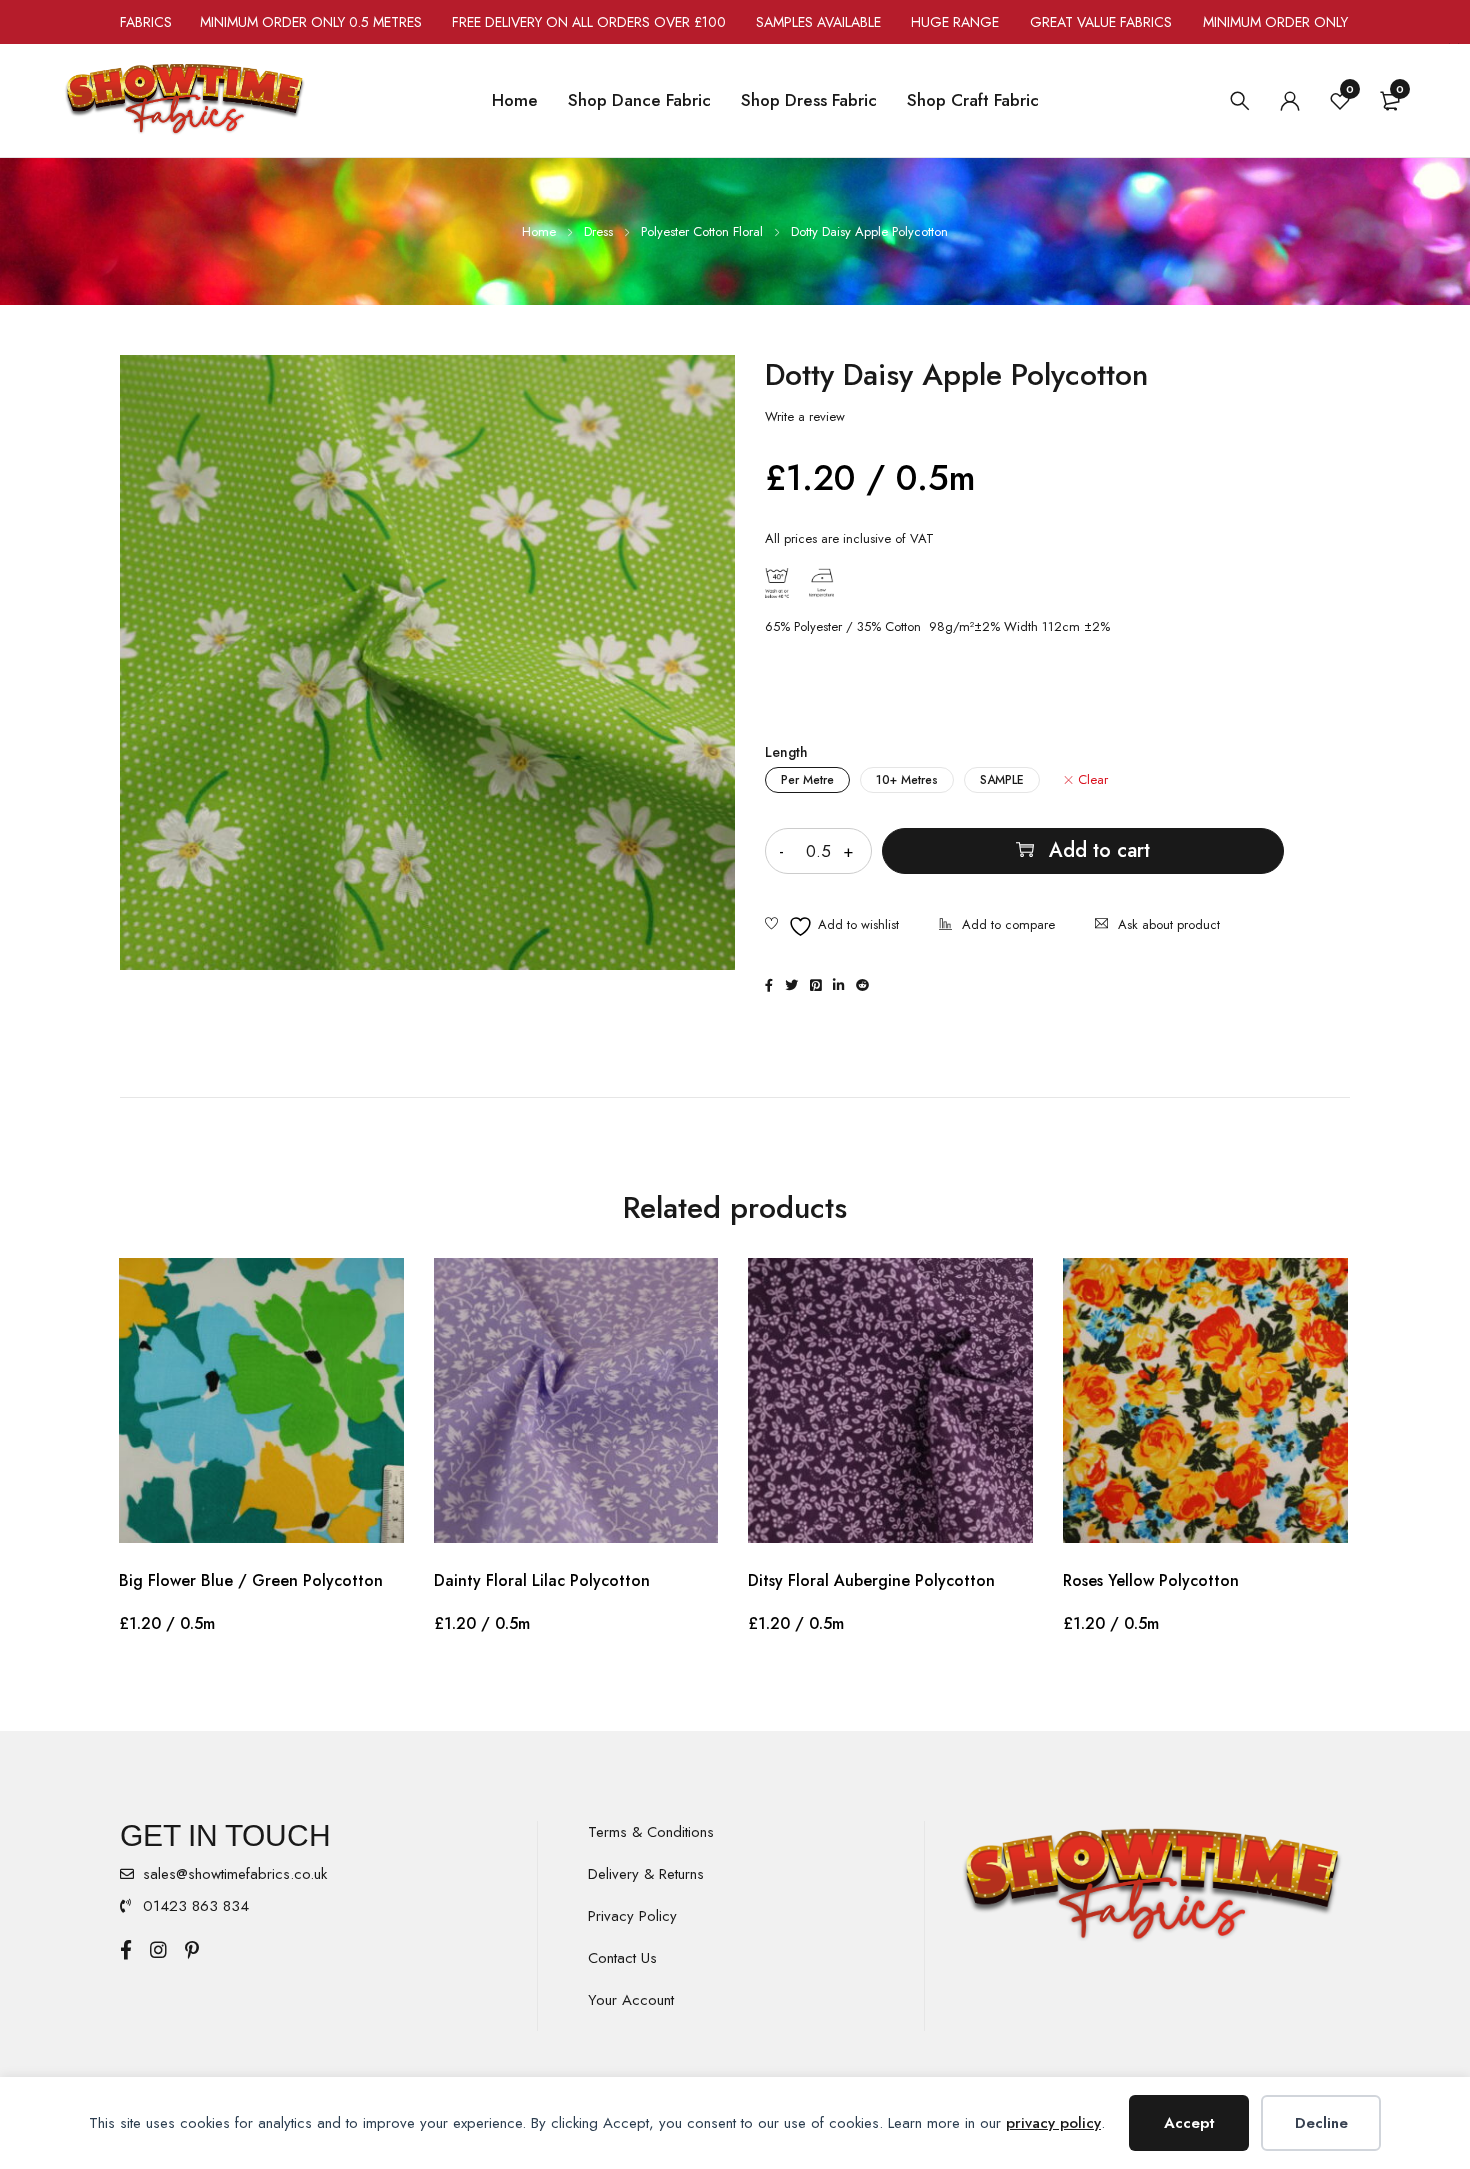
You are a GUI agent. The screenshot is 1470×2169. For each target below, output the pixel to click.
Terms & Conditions (651, 1832)
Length (786, 752)
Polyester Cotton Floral (702, 231)
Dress (598, 231)
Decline (1321, 2123)
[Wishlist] (832, 926)
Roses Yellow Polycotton (1151, 1580)
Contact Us (622, 1958)
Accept (1189, 2123)
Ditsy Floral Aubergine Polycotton (871, 1580)
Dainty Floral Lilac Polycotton (542, 1580)
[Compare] (997, 926)
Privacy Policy (632, 1916)
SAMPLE (1002, 780)
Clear (1093, 780)
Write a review (805, 417)
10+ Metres (907, 780)
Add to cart (1099, 850)
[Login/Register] (1290, 101)
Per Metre (807, 780)
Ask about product (1169, 924)
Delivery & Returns (646, 1874)
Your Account (631, 2000)
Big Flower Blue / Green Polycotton (251, 1580)
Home (539, 231)
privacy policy (1053, 2123)
